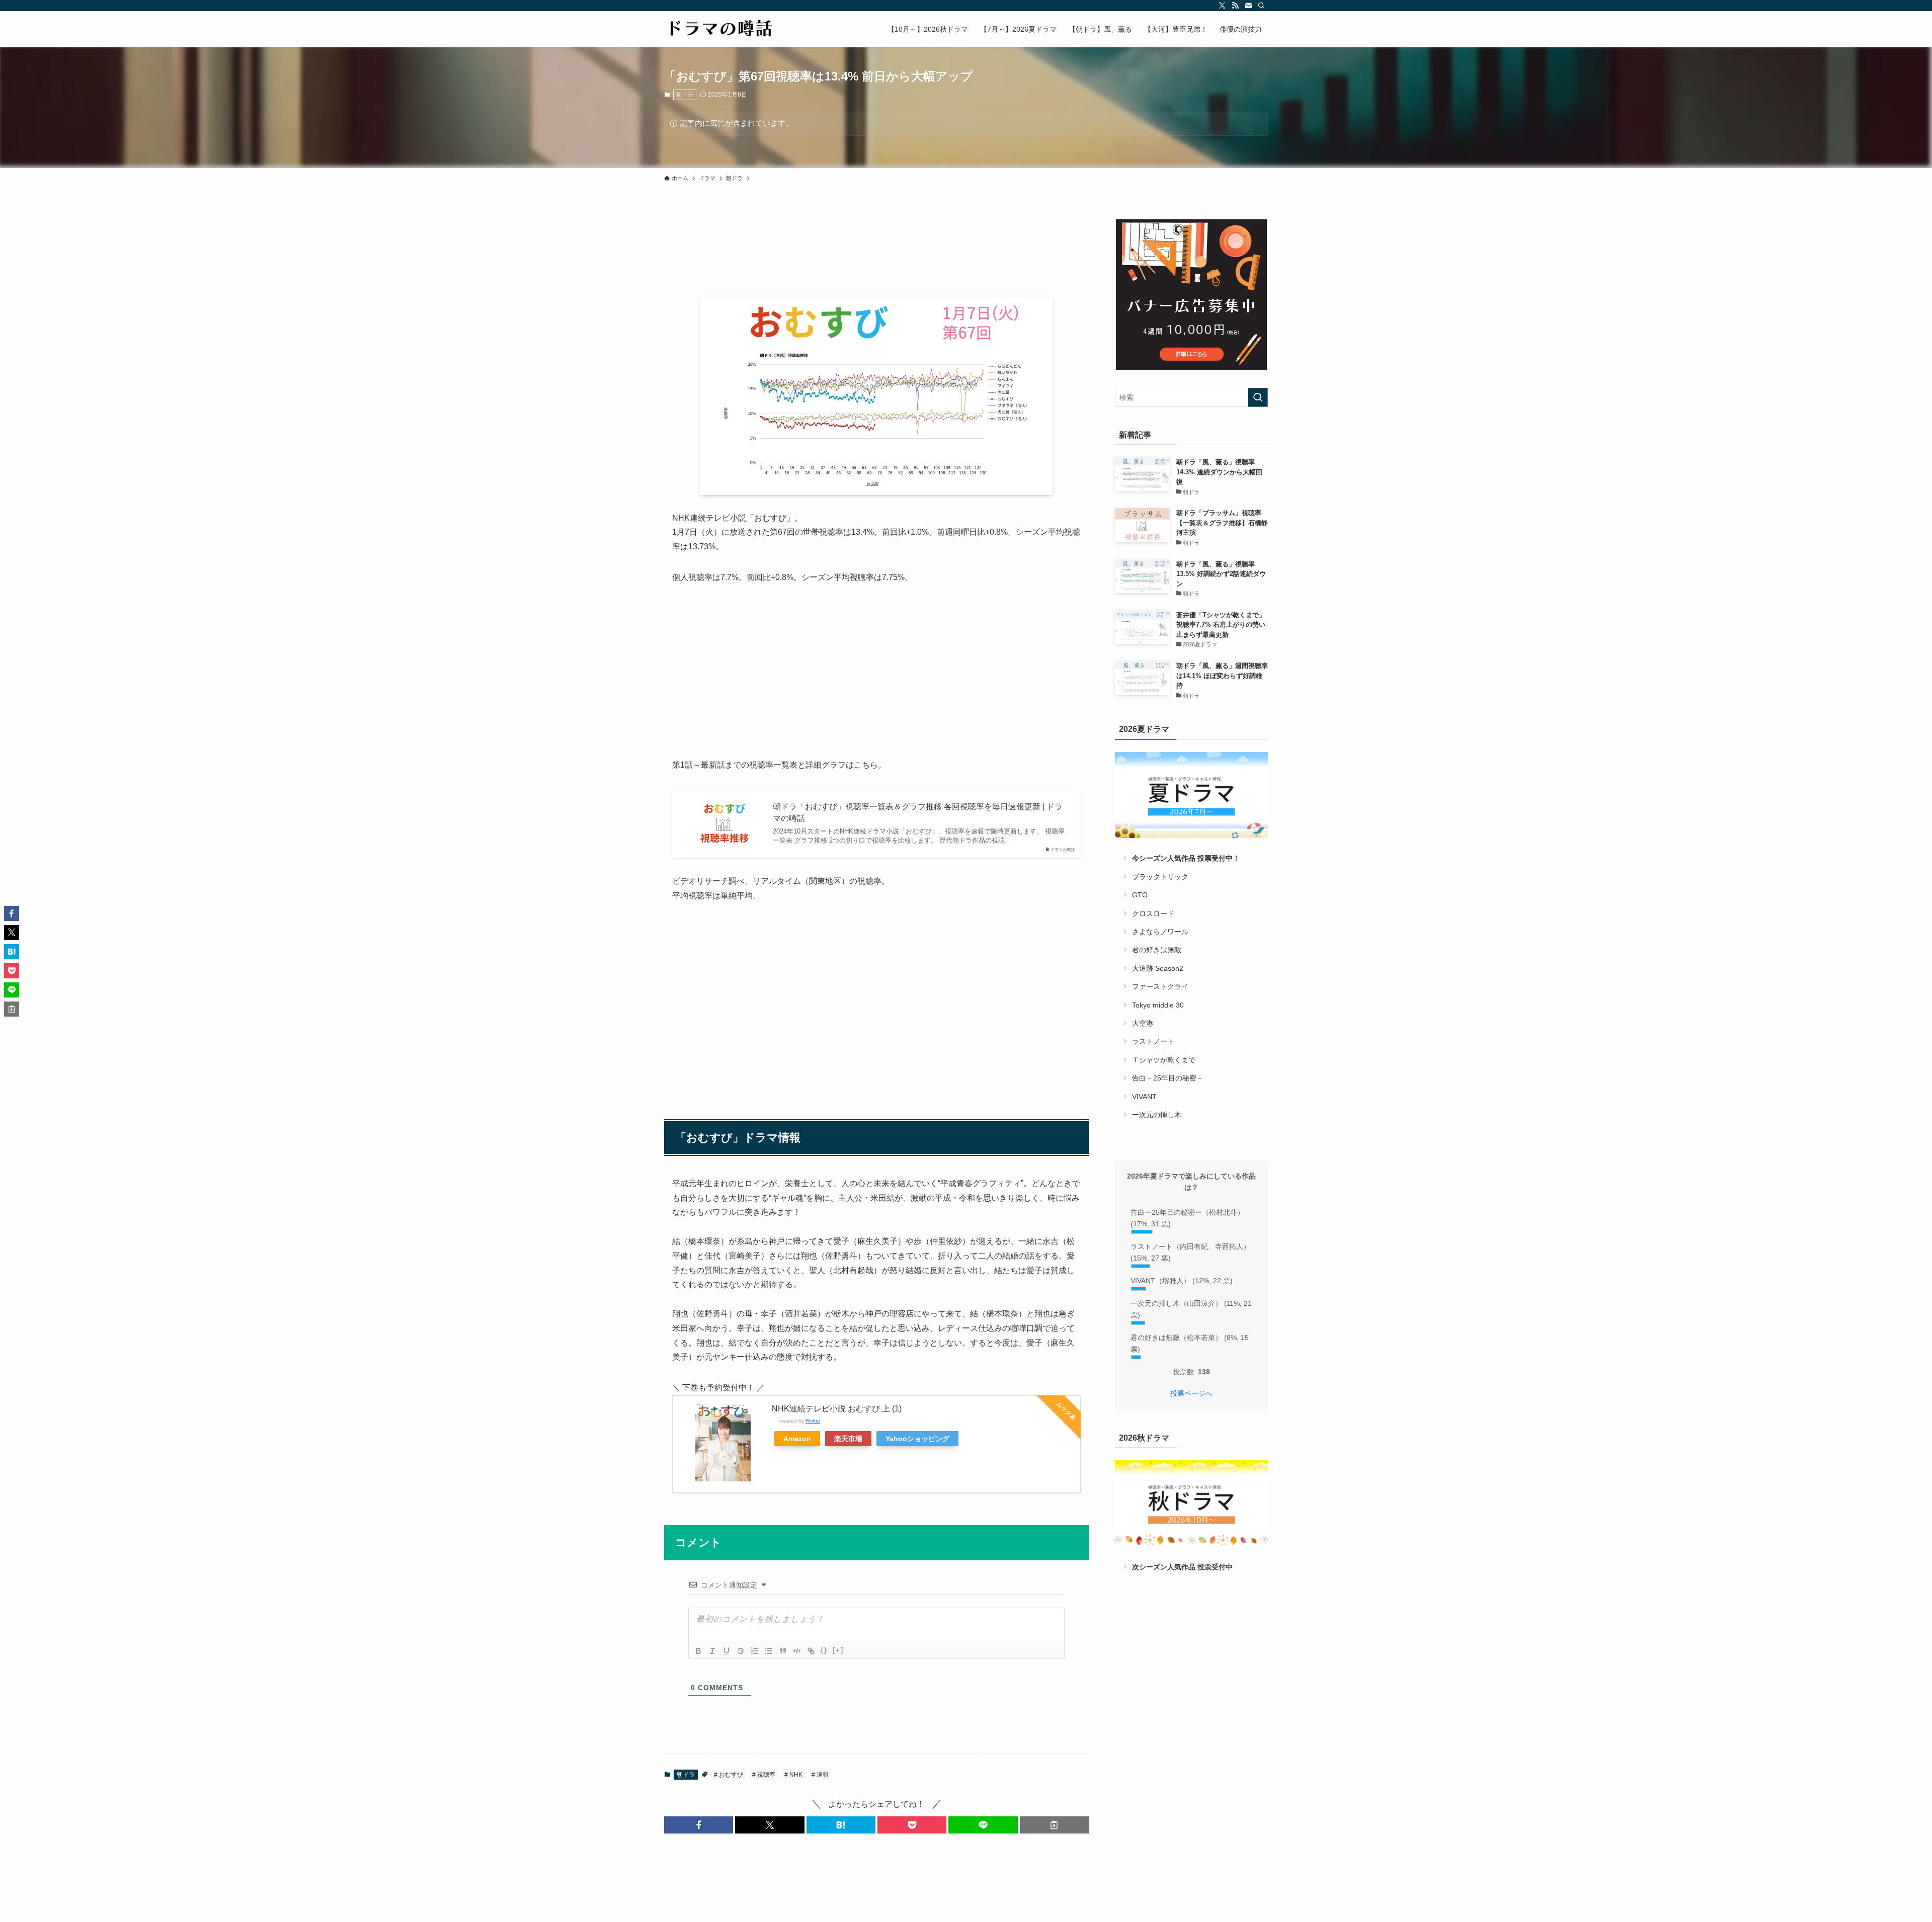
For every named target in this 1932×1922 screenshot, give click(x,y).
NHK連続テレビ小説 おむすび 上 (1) (837, 1409)
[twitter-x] (1222, 6)
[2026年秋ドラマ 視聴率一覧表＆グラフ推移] (1191, 1503)
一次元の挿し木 (1157, 1115)
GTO (1140, 895)
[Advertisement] (876, 672)
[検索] (1261, 6)
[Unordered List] (769, 1651)
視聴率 (766, 1775)
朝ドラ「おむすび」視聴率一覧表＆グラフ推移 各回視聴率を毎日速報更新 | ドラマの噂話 (918, 812)
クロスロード (1153, 913)
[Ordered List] (755, 1651)
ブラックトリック (1160, 877)
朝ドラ (685, 95)
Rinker (813, 1421)
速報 (822, 1775)
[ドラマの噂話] (719, 29)
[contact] (1248, 6)
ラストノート (1153, 1041)
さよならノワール (1160, 932)
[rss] (1235, 6)
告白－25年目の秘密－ (1168, 1078)
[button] (699, 1825)
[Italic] (712, 1651)
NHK (795, 1775)
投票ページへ (1191, 1393)
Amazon (797, 1439)
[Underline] (727, 1651)
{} (824, 1650)
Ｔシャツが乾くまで (1164, 1060)
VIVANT (1144, 1097)
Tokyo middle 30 (1158, 1005)
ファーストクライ (1160, 986)
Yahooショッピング (917, 1439)
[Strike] (741, 1651)
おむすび (730, 1775)
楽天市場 (848, 1439)
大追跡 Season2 (1158, 968)
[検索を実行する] (1258, 397)
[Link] (811, 1651)
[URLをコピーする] (1054, 1825)
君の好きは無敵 (1157, 950)
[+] (838, 1650)
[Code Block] (797, 1651)
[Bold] (698, 1651)
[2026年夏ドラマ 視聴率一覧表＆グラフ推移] (1191, 795)
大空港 (1143, 1023)
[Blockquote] (783, 1651)
